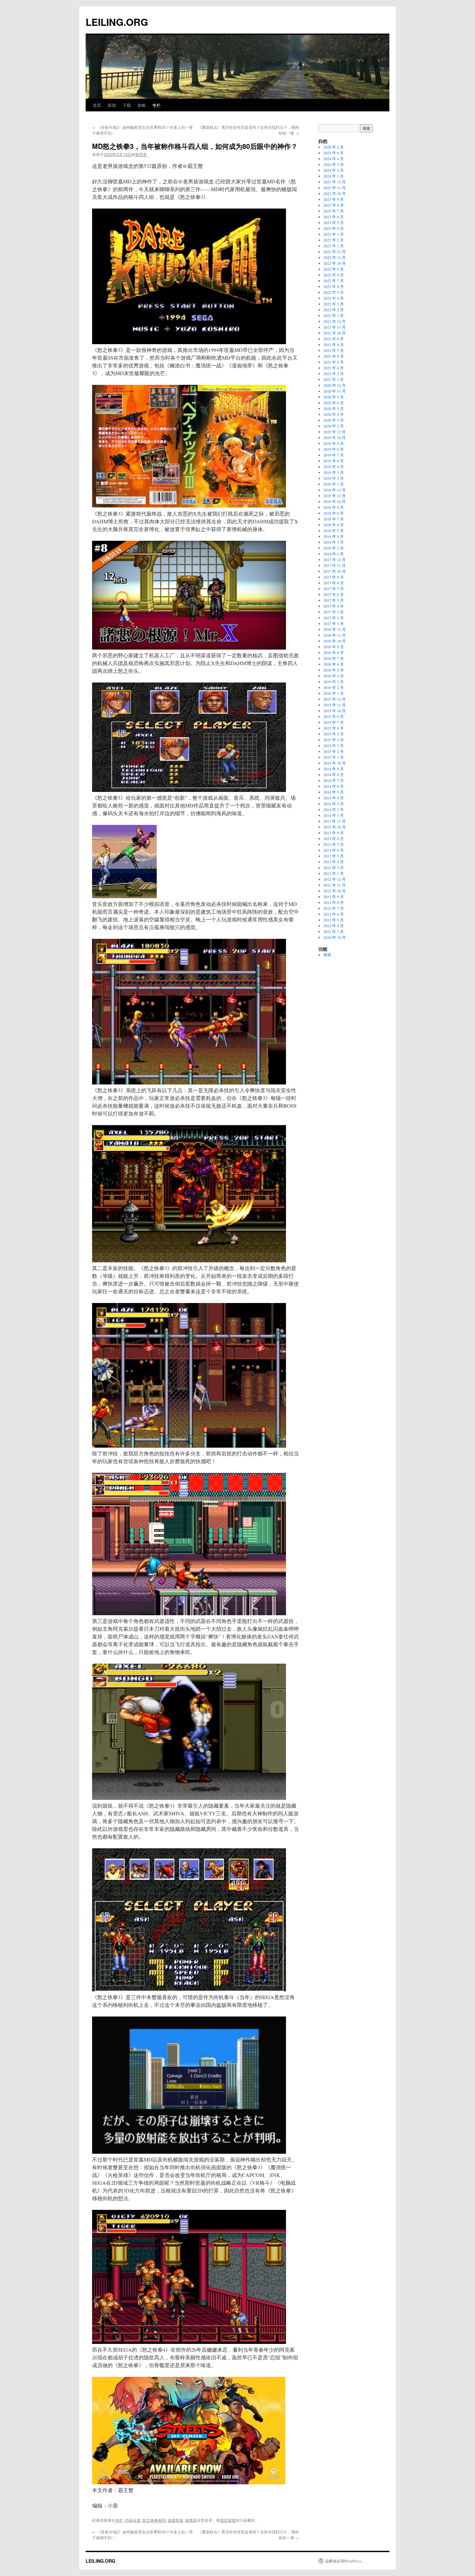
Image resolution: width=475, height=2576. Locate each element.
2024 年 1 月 (334, 176)
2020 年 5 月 (334, 408)
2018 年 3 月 (334, 542)
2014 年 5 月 (334, 792)
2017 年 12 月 (335, 559)
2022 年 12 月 (335, 251)
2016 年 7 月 (334, 658)
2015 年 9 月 (334, 716)
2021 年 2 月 (334, 374)
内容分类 (133, 2520)
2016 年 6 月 (334, 664)
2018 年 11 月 (335, 496)
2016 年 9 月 (334, 647)
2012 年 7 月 (334, 908)
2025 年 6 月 (334, 153)
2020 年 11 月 (335, 391)
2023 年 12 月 (335, 182)
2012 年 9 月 (334, 897)
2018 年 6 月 (334, 525)
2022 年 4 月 (334, 298)
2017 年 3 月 (334, 612)
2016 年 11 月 (335, 635)
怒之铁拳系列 (154, 2520)
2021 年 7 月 (334, 350)
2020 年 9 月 (334, 397)
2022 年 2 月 (334, 310)
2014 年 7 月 (334, 780)
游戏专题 (175, 2520)
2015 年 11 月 (335, 705)
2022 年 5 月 (334, 292)
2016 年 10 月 (335, 641)
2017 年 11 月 (335, 565)
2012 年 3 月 (334, 931)
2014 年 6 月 (334, 786)
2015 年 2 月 (334, 751)
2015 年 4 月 (334, 740)
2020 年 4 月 (334, 414)
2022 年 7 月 (334, 281)
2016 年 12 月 (335, 629)
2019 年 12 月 (335, 432)
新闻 (112, 105)
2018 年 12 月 (335, 490)
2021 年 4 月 (334, 368)
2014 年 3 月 (334, 804)
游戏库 (191, 2520)
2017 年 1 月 (334, 623)
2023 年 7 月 (334, 211)
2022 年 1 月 (334, 315)
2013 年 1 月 (334, 873)
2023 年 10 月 (335, 193)
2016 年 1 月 (334, 693)
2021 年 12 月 (335, 321)
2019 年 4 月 (334, 467)
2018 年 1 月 (334, 554)
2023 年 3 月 (334, 234)
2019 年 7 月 (334, 455)
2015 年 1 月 (334, 757)
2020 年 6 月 (334, 403)
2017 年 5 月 (334, 600)
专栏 (156, 105)
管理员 (141, 154)
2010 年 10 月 (335, 937)
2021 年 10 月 (335, 333)
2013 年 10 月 (335, 827)
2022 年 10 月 (335, 263)
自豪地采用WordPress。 (345, 2561)
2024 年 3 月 (334, 164)
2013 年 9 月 (334, 833)
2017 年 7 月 (334, 589)
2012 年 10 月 (335, 891)
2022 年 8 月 (334, 275)
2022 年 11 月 (335, 257)
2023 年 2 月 (334, 240)
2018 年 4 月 (334, 536)
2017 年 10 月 (335, 571)
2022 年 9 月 (334, 269)
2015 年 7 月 (334, 722)
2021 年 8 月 (334, 344)
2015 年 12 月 (335, 699)
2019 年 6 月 (334, 461)
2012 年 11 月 (335, 885)
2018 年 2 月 (334, 548)
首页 (97, 105)
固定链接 (228, 2520)
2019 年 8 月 (334, 449)
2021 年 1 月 (334, 379)
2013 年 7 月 (334, 844)
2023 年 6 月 (334, 217)
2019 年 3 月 (334, 472)
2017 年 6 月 (334, 594)
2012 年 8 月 (334, 902)
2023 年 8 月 (334, 205)
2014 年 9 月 (334, 769)
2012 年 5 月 (334, 920)
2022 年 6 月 (334, 286)
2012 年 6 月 (334, 914)
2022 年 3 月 (334, 304)
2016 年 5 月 (334, 670)
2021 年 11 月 (335, 327)
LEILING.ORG (117, 22)
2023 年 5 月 (334, 222)
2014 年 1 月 (334, 815)
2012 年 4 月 (334, 926)
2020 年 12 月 (335, 385)
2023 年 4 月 (334, 228)
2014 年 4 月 (334, 798)
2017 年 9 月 (334, 577)
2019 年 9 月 (334, 443)
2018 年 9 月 (334, 507)
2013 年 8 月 (334, 838)
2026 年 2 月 (334, 147)
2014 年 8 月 (334, 775)
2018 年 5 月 (334, 530)
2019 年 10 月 (335, 437)
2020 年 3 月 (334, 420)
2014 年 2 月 (334, 809)
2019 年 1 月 (334, 484)
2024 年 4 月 (334, 159)
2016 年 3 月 (334, 682)
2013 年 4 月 (334, 862)
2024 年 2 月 (334, 170)
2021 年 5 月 (334, 362)
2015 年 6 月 (334, 728)
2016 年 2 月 (334, 687)
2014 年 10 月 (335, 763)
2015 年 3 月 (334, 745)
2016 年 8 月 (334, 652)
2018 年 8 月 (334, 513)
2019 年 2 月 (334, 478)
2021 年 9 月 (334, 339)
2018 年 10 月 (335, 501)
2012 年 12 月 (335, 879)
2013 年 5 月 (334, 856)
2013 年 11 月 (335, 821)
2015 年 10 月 (335, 711)
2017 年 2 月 (334, 618)
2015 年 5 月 (334, 734)
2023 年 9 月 (334, 199)
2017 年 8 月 (334, 583)
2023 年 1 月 (334, 246)
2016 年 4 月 (334, 676)
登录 (327, 955)
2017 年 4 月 (334, 606)
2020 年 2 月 (334, 426)
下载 (127, 105)
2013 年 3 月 (334, 867)
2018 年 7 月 (334, 519)
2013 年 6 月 (334, 850)
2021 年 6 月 (334, 356)
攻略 (142, 105)
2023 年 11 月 (335, 188)
